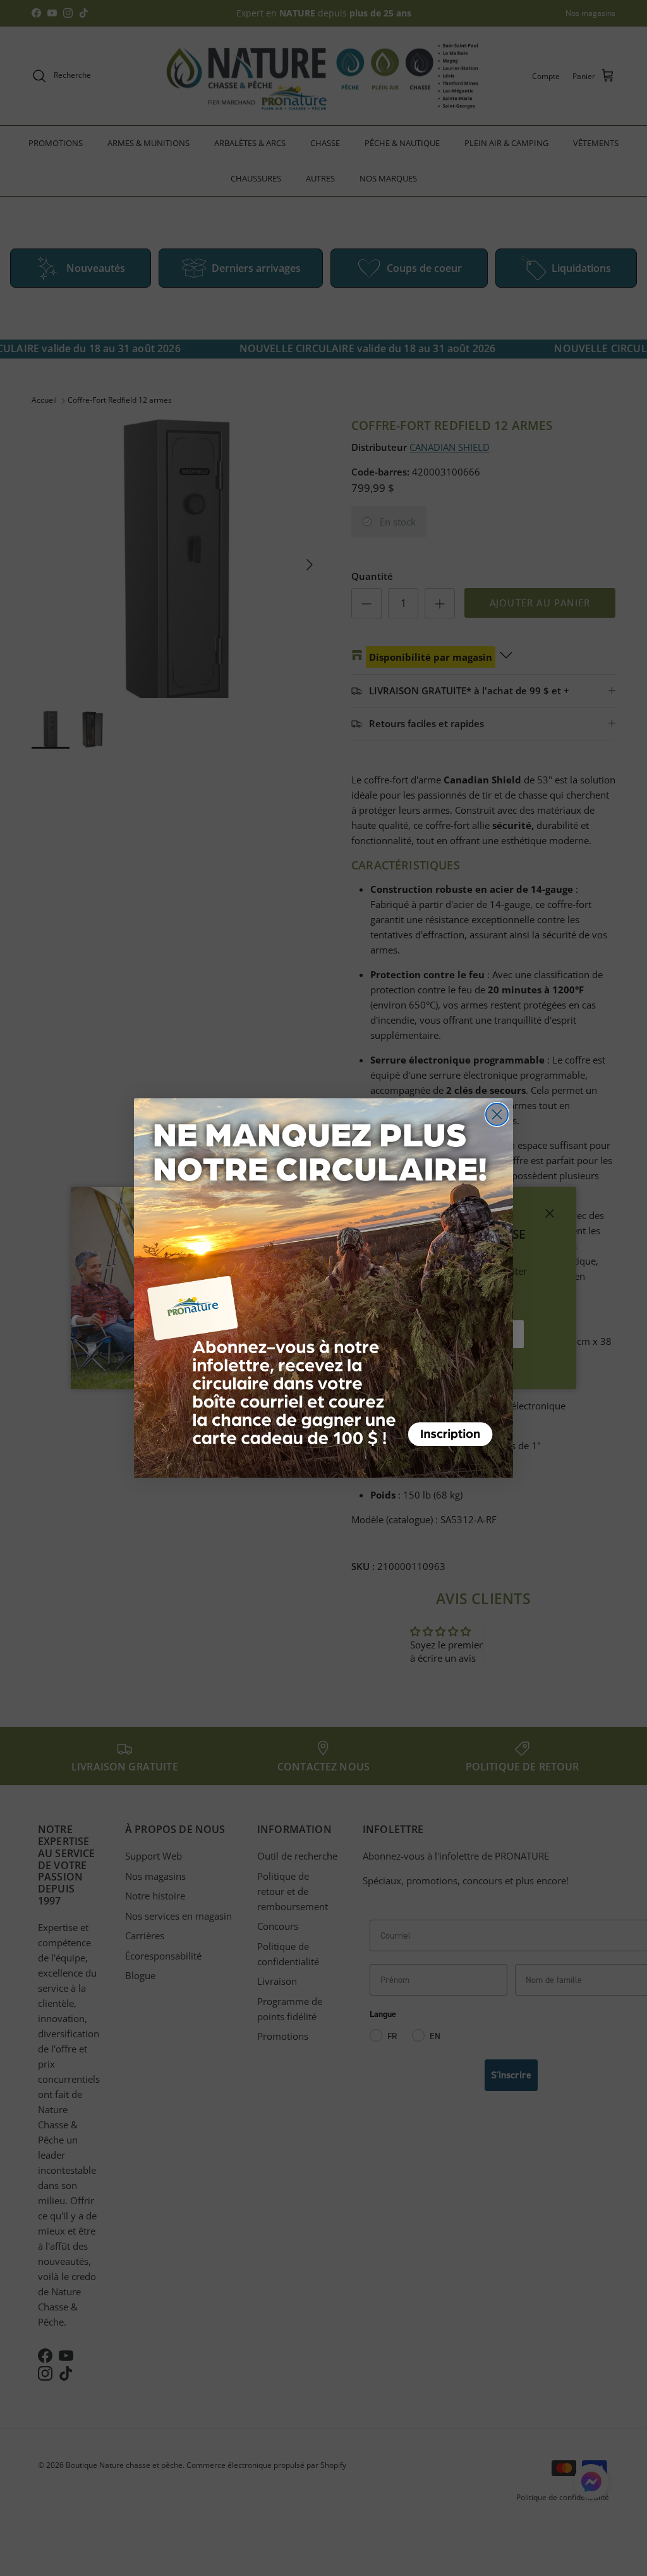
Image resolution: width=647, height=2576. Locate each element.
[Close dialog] (497, 1114)
